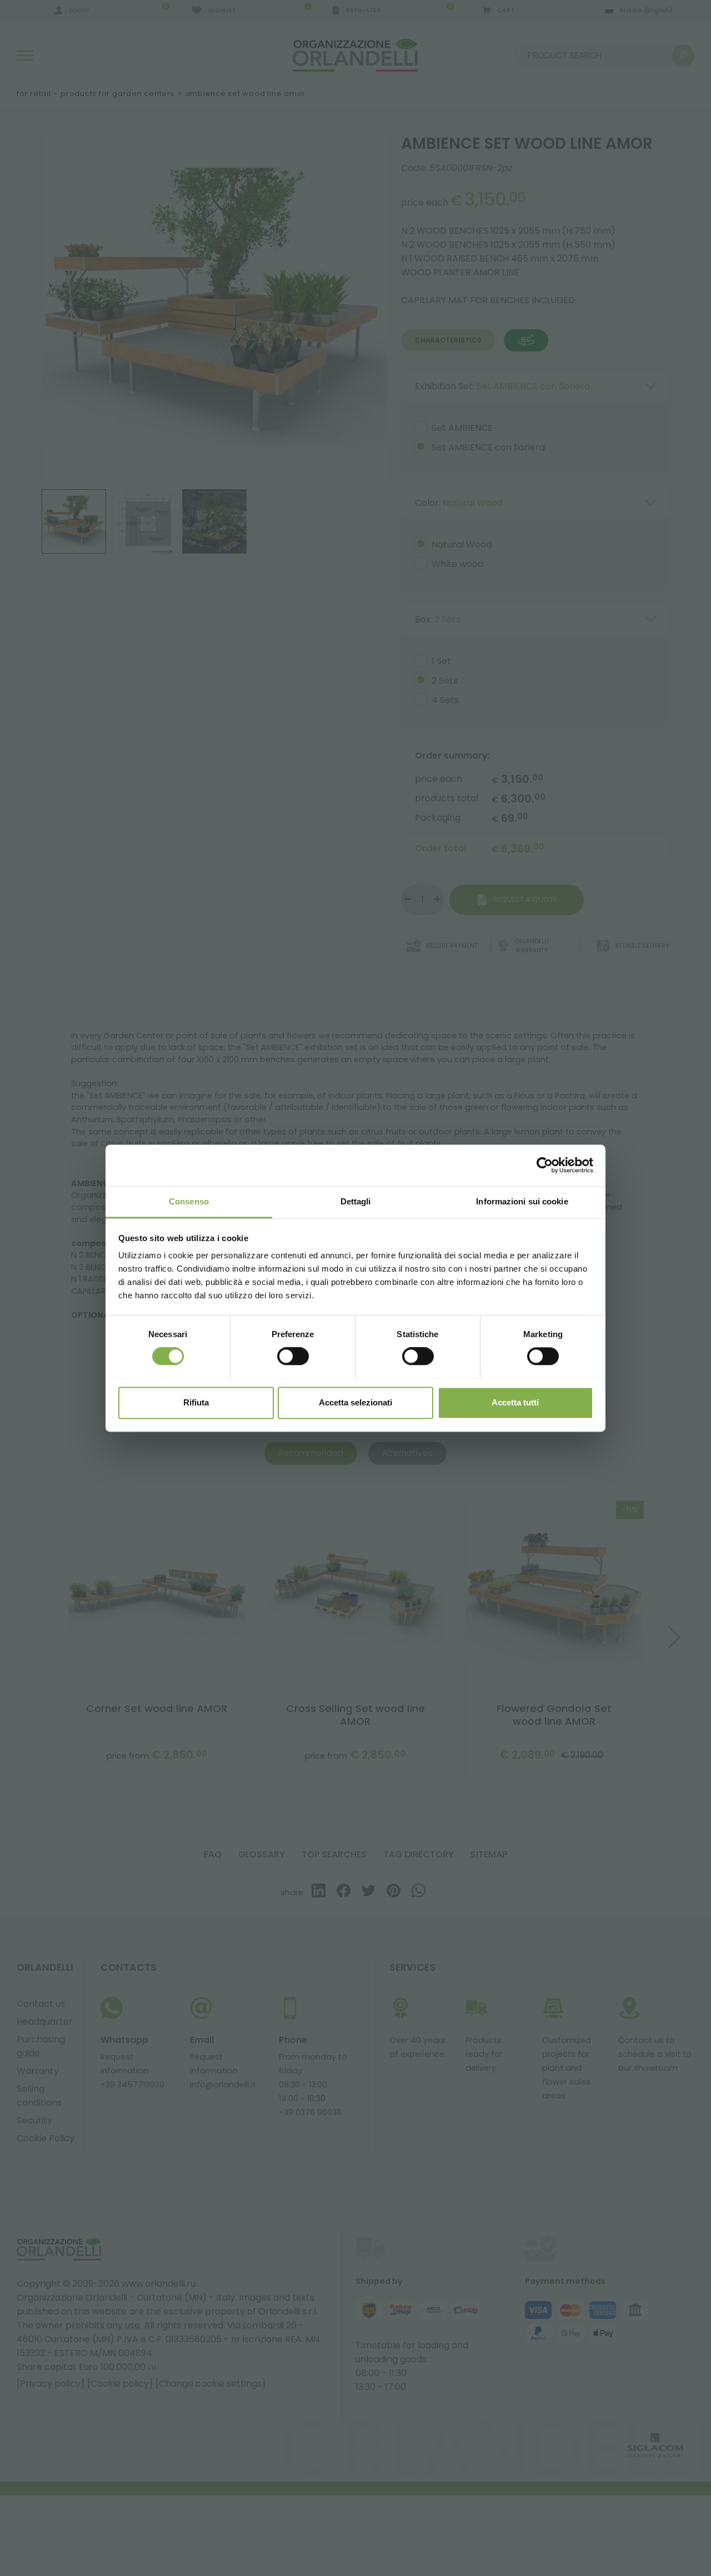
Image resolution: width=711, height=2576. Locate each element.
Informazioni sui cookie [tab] (522, 1201)
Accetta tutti (515, 1402)
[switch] (293, 1356)
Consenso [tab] (189, 1201)
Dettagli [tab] (356, 1201)
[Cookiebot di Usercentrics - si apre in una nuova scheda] (545, 1165)
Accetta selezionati (355, 1402)
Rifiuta (196, 1402)
